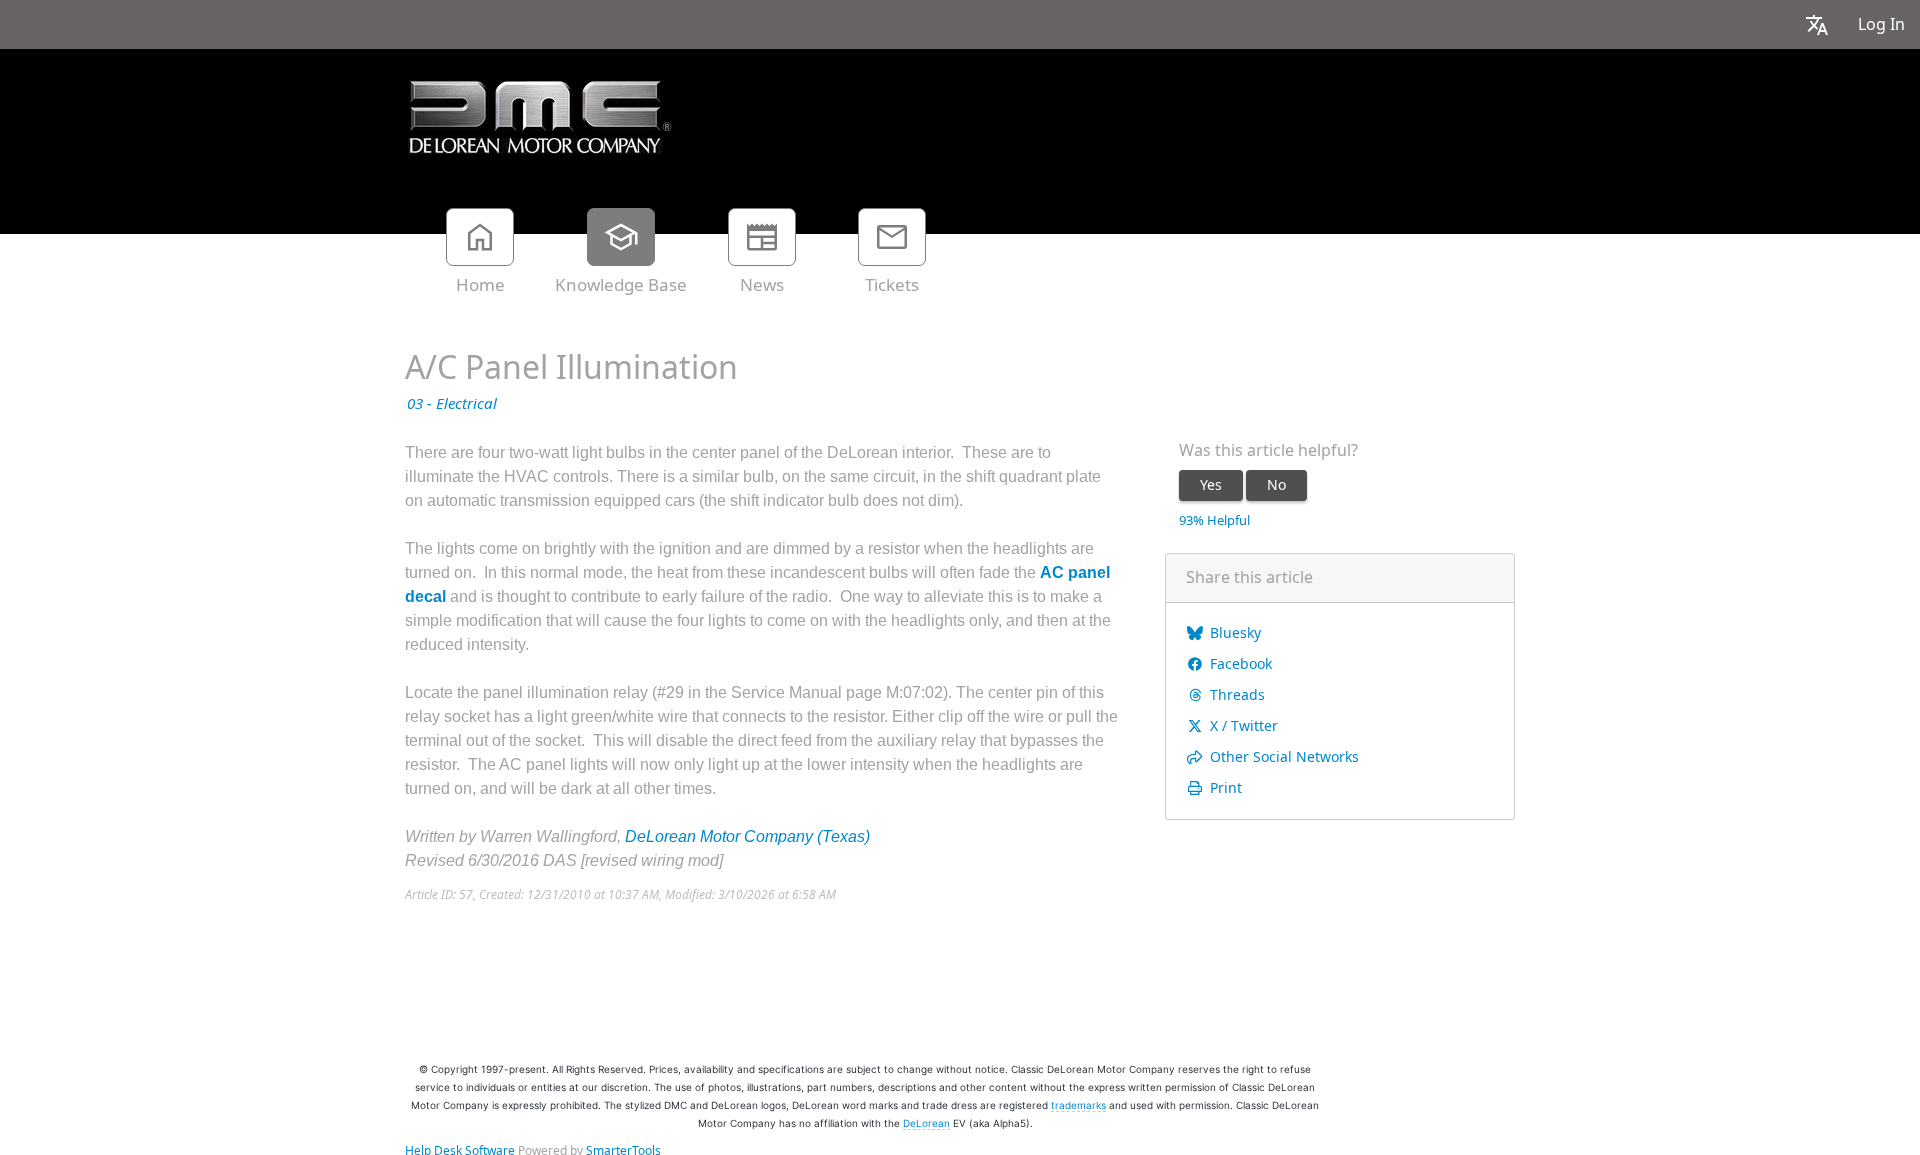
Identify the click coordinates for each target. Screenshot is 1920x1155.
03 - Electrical (452, 404)
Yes (1211, 485)
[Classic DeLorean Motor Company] (540, 117)
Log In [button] (1881, 24)
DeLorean (926, 1123)
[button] (1817, 24)
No (1276, 485)
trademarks (1078, 1105)
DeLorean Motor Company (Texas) (747, 836)
